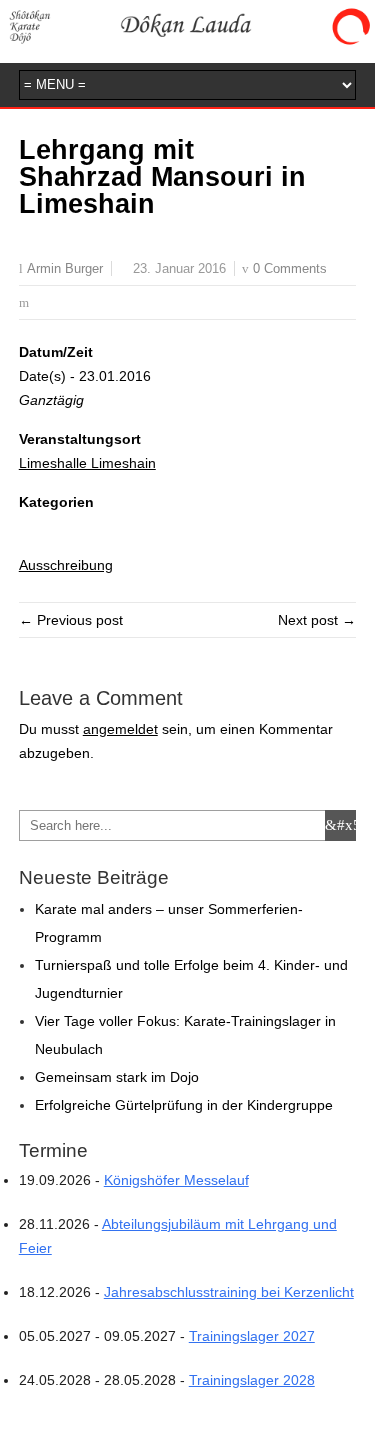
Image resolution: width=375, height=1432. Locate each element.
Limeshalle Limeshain (87, 463)
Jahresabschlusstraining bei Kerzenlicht (229, 1292)
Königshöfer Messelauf (176, 1180)
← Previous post (71, 620)
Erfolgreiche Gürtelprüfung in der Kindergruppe (184, 1105)
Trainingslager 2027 (252, 1336)
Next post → (317, 620)
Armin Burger (65, 269)
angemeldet (120, 729)
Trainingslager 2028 (252, 1380)
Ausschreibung (66, 565)
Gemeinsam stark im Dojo (117, 1077)
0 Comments (290, 268)
